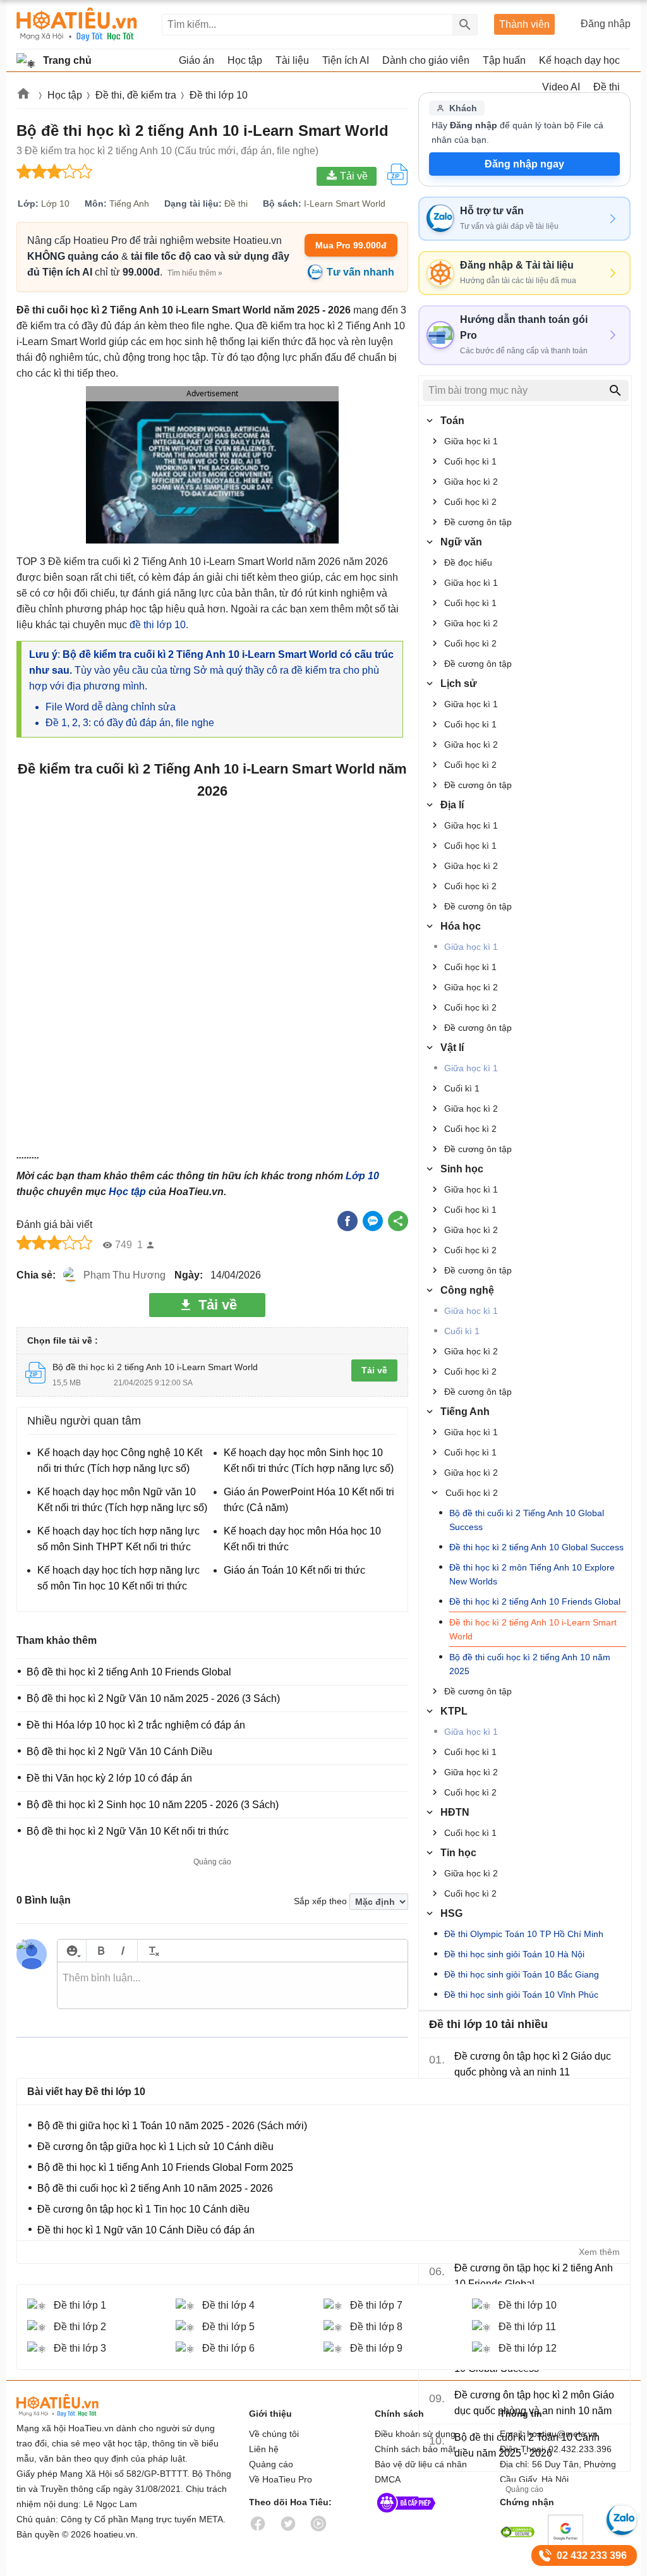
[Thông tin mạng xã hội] (406, 2515)
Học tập (127, 1192)
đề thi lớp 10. (159, 625)
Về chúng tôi (274, 2434)
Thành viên (524, 24)
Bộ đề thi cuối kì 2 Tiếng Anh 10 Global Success (527, 1520)
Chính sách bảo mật (415, 2449)
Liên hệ (264, 2449)
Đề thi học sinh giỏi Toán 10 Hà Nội (514, 1954)
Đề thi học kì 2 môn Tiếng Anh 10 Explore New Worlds (532, 1574)
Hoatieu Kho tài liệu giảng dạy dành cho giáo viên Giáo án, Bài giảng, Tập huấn (77, 24)
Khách (463, 108)
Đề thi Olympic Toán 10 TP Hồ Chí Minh (524, 1934)
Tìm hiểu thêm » (195, 273)
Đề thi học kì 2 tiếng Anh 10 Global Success (536, 1547)
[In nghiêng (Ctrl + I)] (123, 1951)
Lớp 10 (362, 1176)
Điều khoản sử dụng (415, 2434)
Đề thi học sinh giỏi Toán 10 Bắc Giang (522, 1974)
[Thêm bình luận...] (233, 1986)
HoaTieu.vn (73, 2406)
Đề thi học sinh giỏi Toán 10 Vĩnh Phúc (521, 1995)
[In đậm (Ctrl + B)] (101, 1951)
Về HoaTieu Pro (281, 2479)
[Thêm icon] (72, 1951)
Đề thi (607, 87)
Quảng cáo (271, 2464)
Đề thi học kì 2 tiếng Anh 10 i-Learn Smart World (533, 1629)
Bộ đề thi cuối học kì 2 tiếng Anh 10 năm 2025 (530, 1664)
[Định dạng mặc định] (152, 1951)
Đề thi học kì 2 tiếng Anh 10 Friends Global (535, 1601)
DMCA (388, 2479)
